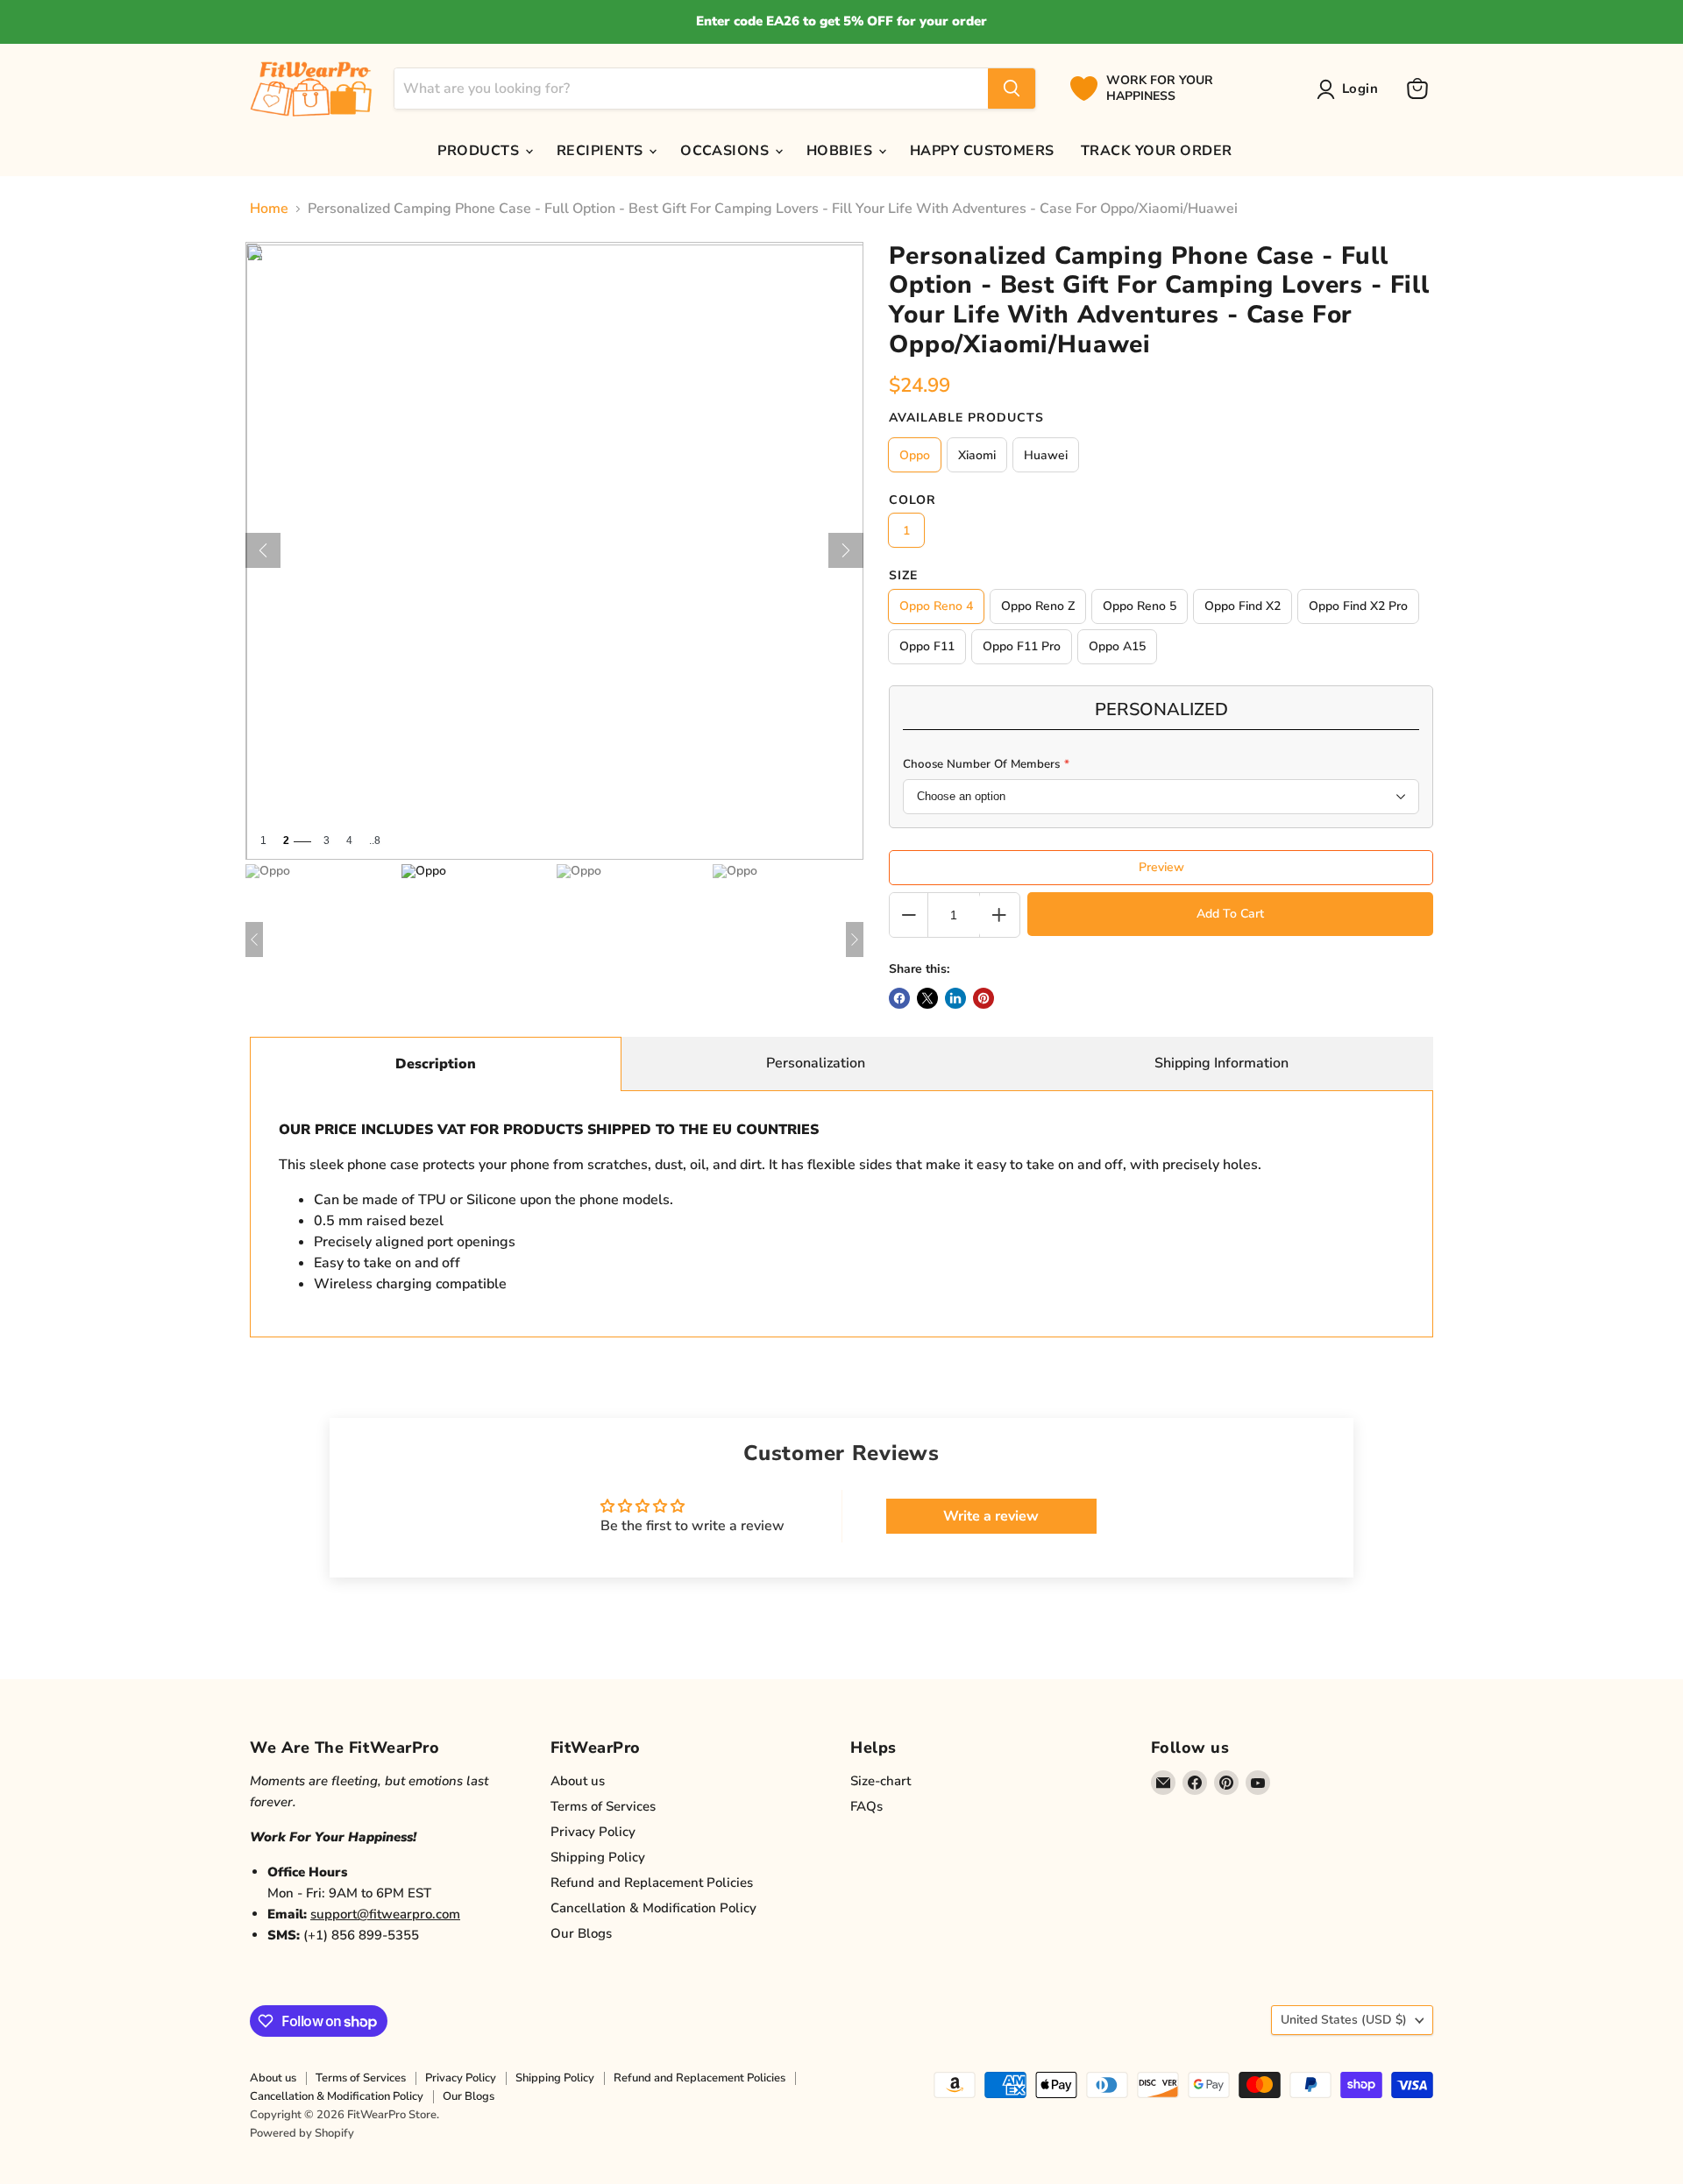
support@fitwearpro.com (385, 1914)
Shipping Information (1221, 1063)
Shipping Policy (598, 1857)
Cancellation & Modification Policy (653, 1908)
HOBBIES (841, 151)
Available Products (966, 418)
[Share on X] (927, 998)
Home (269, 209)
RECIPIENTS (602, 151)
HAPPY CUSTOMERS (982, 151)
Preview (1161, 867)
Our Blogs (581, 1933)
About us (578, 1781)
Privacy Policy (593, 1832)
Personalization (816, 1063)
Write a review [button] (991, 1516)
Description (436, 1064)
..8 (375, 841)
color (913, 500)
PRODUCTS (480, 151)
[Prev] (263, 550)
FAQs (866, 1806)
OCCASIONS (727, 151)
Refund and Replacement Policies (652, 1883)
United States (1344, 2020)
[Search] (1012, 89)
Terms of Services (603, 1806)
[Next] (846, 550)
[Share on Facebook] (899, 998)
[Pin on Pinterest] (984, 998)
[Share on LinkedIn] (955, 998)
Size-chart (881, 1781)
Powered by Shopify (302, 2133)
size (903, 576)
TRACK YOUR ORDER (1157, 151)
